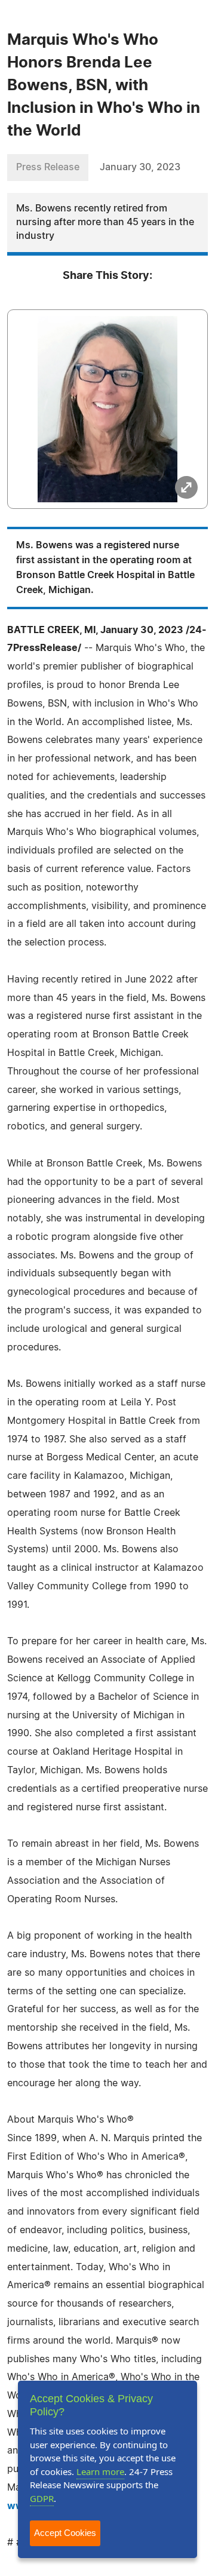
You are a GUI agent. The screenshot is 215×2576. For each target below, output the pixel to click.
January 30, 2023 (140, 167)
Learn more (100, 2471)
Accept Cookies (65, 2533)
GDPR (42, 2498)
